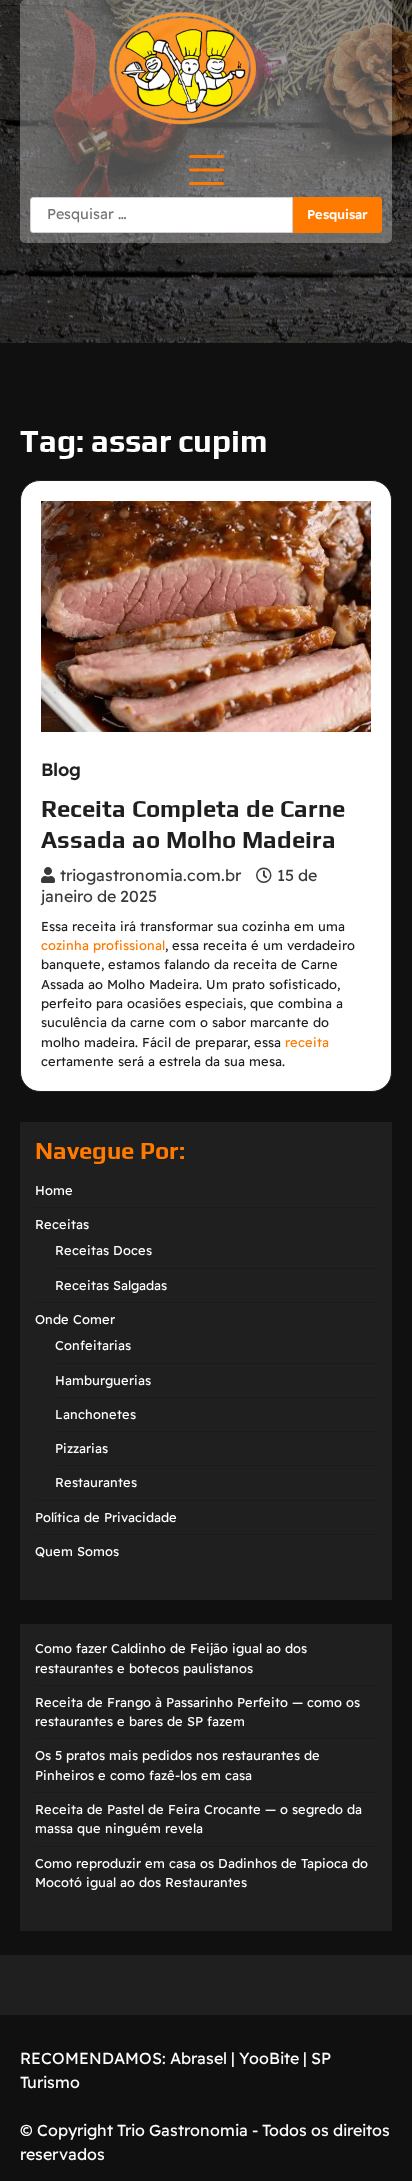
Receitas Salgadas (111, 1285)
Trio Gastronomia (180, 2130)
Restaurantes (96, 1482)
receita (307, 1042)
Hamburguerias (103, 1380)
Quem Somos (77, 1551)
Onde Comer (75, 1319)
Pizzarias (81, 1448)
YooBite (269, 2058)
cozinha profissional (103, 945)
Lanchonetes (95, 1414)
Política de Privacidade (106, 1517)
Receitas (62, 1224)
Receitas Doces (103, 1250)
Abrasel (198, 2058)
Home (54, 1190)
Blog (61, 770)
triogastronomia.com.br (150, 875)
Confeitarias (93, 1345)
